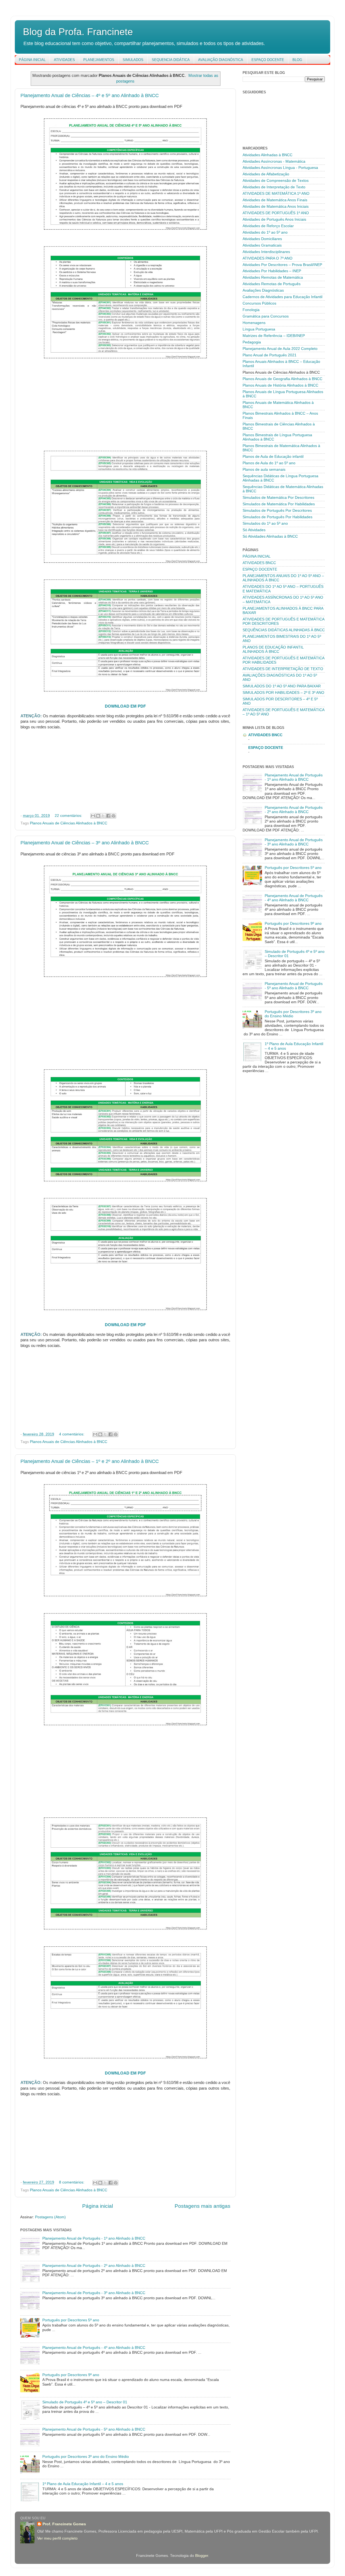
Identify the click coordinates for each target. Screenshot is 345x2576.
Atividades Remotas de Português (272, 284)
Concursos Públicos (259, 303)
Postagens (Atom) (50, 2217)
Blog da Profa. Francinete (78, 32)
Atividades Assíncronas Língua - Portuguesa (280, 168)
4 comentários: (72, 1434)
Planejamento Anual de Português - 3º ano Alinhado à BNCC (94, 2293)
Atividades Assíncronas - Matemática (274, 161)
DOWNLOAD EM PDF (125, 706)
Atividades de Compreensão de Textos (276, 181)
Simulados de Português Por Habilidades (277, 517)
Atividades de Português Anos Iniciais (274, 219)
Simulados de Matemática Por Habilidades (279, 504)
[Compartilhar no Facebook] (108, 816)
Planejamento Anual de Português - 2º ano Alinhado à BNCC (94, 2266)
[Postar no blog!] (98, 816)
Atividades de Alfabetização (266, 174)
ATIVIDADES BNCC (259, 563)
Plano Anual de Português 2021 (270, 355)
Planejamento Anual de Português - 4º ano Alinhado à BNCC (94, 2348)
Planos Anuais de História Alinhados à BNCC (280, 385)
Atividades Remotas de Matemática (273, 277)
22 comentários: (69, 816)
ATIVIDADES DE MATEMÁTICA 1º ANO (276, 194)
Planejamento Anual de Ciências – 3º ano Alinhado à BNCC (85, 843)
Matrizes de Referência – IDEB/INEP (274, 336)
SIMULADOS (133, 60)
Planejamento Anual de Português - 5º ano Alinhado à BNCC (94, 2429)
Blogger (202, 2556)
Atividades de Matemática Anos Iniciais (276, 207)
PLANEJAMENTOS (99, 60)
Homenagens (254, 323)
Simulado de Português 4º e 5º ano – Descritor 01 (85, 2402)
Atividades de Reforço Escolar (268, 226)
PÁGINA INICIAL (32, 60)
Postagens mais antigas (203, 2206)
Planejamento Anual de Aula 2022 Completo (280, 349)
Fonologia (251, 310)
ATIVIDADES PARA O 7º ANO (268, 258)
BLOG (297, 60)
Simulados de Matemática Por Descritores (278, 498)
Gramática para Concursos (266, 316)
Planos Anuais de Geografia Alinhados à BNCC (282, 379)
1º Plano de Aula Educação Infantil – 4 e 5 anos (83, 2484)
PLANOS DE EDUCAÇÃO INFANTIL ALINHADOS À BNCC (273, 649)
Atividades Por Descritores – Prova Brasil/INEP (282, 265)
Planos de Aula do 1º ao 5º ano (269, 463)
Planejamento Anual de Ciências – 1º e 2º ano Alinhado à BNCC (90, 1461)
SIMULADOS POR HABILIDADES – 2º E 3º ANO (283, 693)
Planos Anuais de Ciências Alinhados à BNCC (69, 823)
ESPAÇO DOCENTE (268, 60)
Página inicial (98, 2206)
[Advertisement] (125, 402)
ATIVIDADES (64, 60)
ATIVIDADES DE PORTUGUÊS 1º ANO (276, 213)
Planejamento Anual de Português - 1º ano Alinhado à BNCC (94, 2238)
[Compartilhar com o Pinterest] (113, 816)
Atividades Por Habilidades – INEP (272, 271)
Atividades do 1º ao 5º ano (265, 232)
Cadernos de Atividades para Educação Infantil (282, 297)
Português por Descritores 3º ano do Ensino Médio (86, 2457)
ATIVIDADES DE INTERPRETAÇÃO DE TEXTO (283, 669)
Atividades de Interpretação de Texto (274, 187)
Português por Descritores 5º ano (71, 2320)
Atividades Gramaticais (262, 245)
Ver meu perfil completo (57, 2538)
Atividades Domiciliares (262, 239)
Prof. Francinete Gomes (64, 2524)
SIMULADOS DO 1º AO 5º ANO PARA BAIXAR (282, 686)
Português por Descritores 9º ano (71, 2375)
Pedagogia (252, 342)
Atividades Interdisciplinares (266, 252)
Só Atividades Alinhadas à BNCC (270, 536)
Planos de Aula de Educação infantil (273, 457)
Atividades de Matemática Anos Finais (275, 200)
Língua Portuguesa (259, 329)
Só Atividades (254, 530)
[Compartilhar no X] (103, 816)
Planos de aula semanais (264, 470)
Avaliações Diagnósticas (263, 290)
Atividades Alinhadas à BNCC (268, 155)
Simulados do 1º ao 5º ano (265, 523)
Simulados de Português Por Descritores (277, 511)
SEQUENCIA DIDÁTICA (171, 60)
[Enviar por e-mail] (93, 816)
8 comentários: (72, 2182)
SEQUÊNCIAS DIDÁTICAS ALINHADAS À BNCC (284, 630)
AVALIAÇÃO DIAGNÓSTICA (221, 60)
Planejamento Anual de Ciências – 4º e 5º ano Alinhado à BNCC (90, 95)
